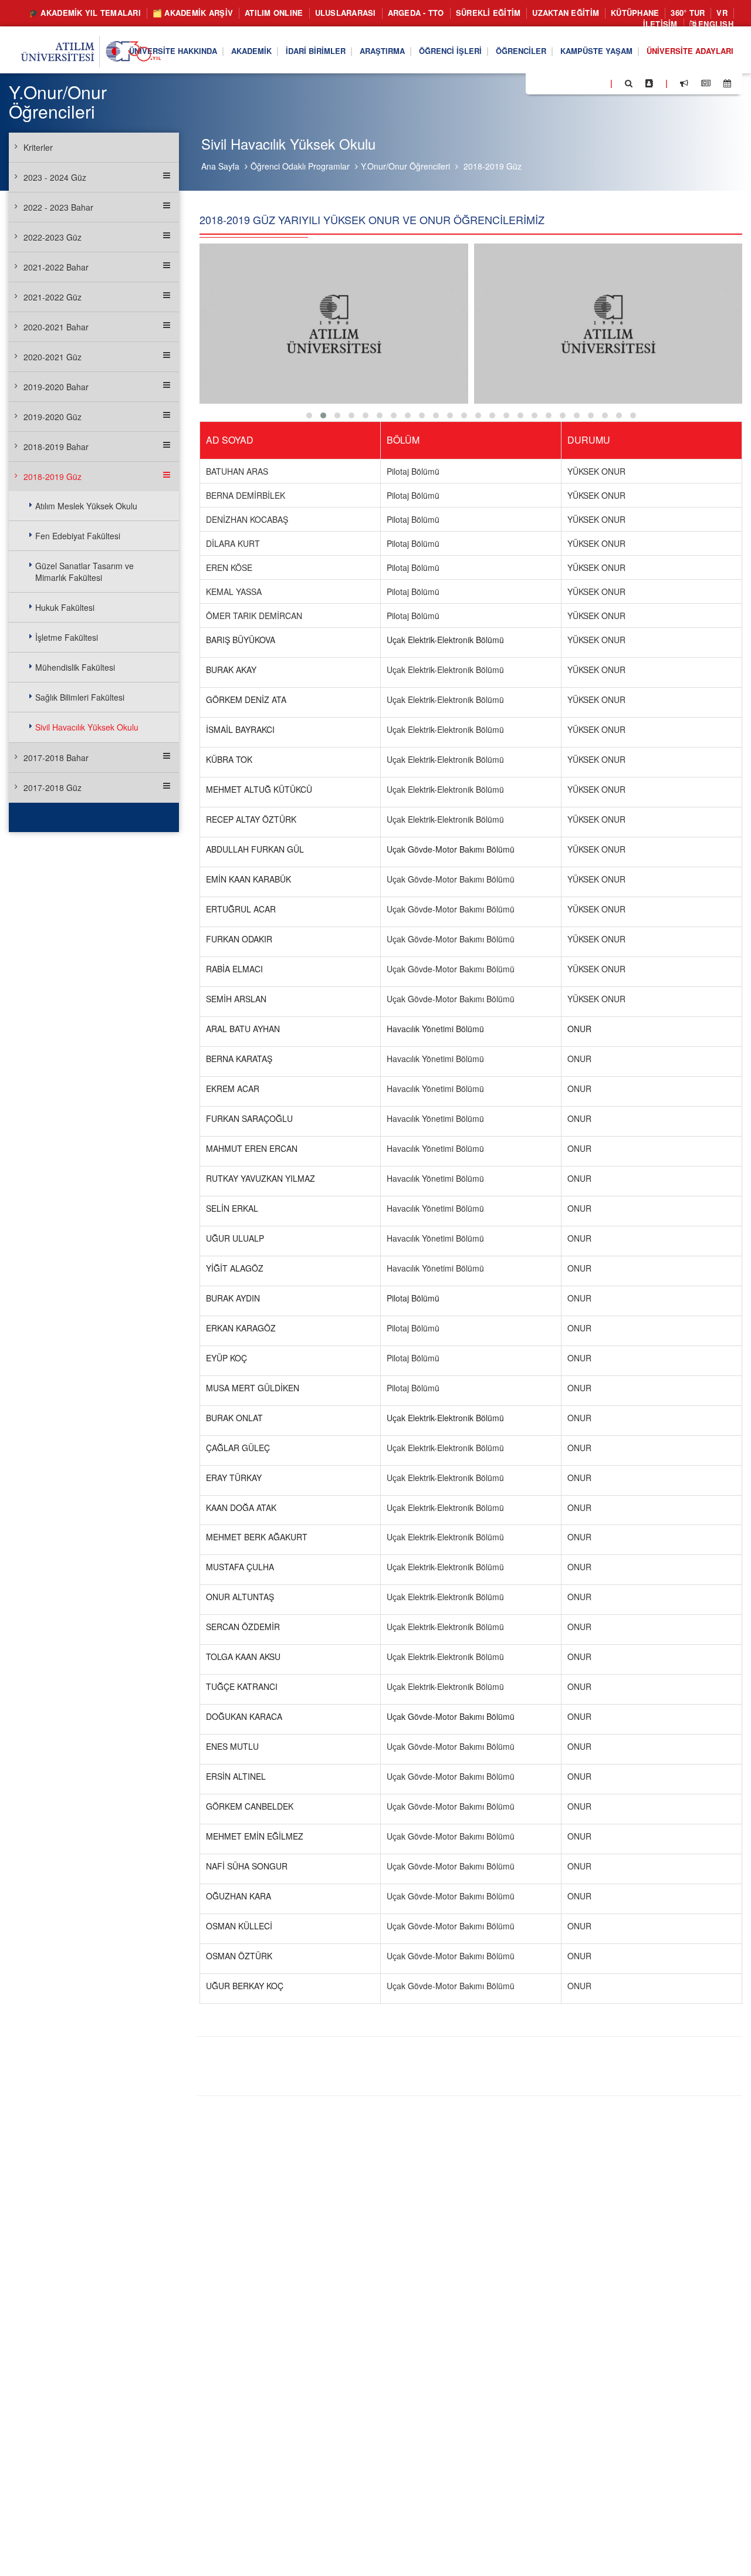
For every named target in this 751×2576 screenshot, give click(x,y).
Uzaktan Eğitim (566, 13)
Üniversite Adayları (690, 51)
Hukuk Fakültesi (65, 607)
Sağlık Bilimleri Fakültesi (80, 697)
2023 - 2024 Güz (55, 177)
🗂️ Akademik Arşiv (193, 13)
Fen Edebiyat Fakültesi (78, 536)
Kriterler (38, 147)
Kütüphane (635, 13)
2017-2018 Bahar (56, 758)
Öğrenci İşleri (450, 51)
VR (722, 13)
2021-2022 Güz (53, 297)
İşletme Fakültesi (67, 637)
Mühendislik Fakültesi (75, 667)
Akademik (251, 51)
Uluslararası (346, 13)
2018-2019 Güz (493, 166)
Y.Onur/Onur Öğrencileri (405, 166)
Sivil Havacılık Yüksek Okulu (87, 727)
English (715, 24)
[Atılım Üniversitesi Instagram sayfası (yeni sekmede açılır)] (581, 83)
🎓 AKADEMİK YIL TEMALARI (85, 13)
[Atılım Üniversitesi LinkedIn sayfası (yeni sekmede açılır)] (566, 83)
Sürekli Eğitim (488, 13)
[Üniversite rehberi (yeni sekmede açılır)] (649, 83)
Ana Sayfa (220, 166)
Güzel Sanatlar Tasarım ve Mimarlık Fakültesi (84, 572)
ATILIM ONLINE (274, 13)
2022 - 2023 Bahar (58, 207)
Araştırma (382, 51)
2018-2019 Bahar (56, 447)
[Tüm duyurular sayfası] (684, 83)
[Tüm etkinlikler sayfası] (727, 83)
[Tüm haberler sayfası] (706, 83)
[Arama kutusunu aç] (629, 83)
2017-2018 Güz (53, 787)
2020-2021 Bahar (56, 327)
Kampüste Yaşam (596, 51)
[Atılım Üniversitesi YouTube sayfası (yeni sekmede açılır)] (597, 83)
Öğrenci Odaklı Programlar (300, 166)
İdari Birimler (316, 51)
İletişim (660, 24)
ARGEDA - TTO (416, 13)
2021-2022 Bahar (56, 267)
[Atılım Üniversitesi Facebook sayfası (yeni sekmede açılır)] (538, 83)
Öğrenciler (521, 51)
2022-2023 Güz (53, 237)
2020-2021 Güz (53, 357)
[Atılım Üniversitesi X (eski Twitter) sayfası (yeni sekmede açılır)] (552, 84)
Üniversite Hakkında (173, 51)
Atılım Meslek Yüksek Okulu (86, 506)
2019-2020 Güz (53, 417)
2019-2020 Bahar (56, 387)
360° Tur (688, 13)
